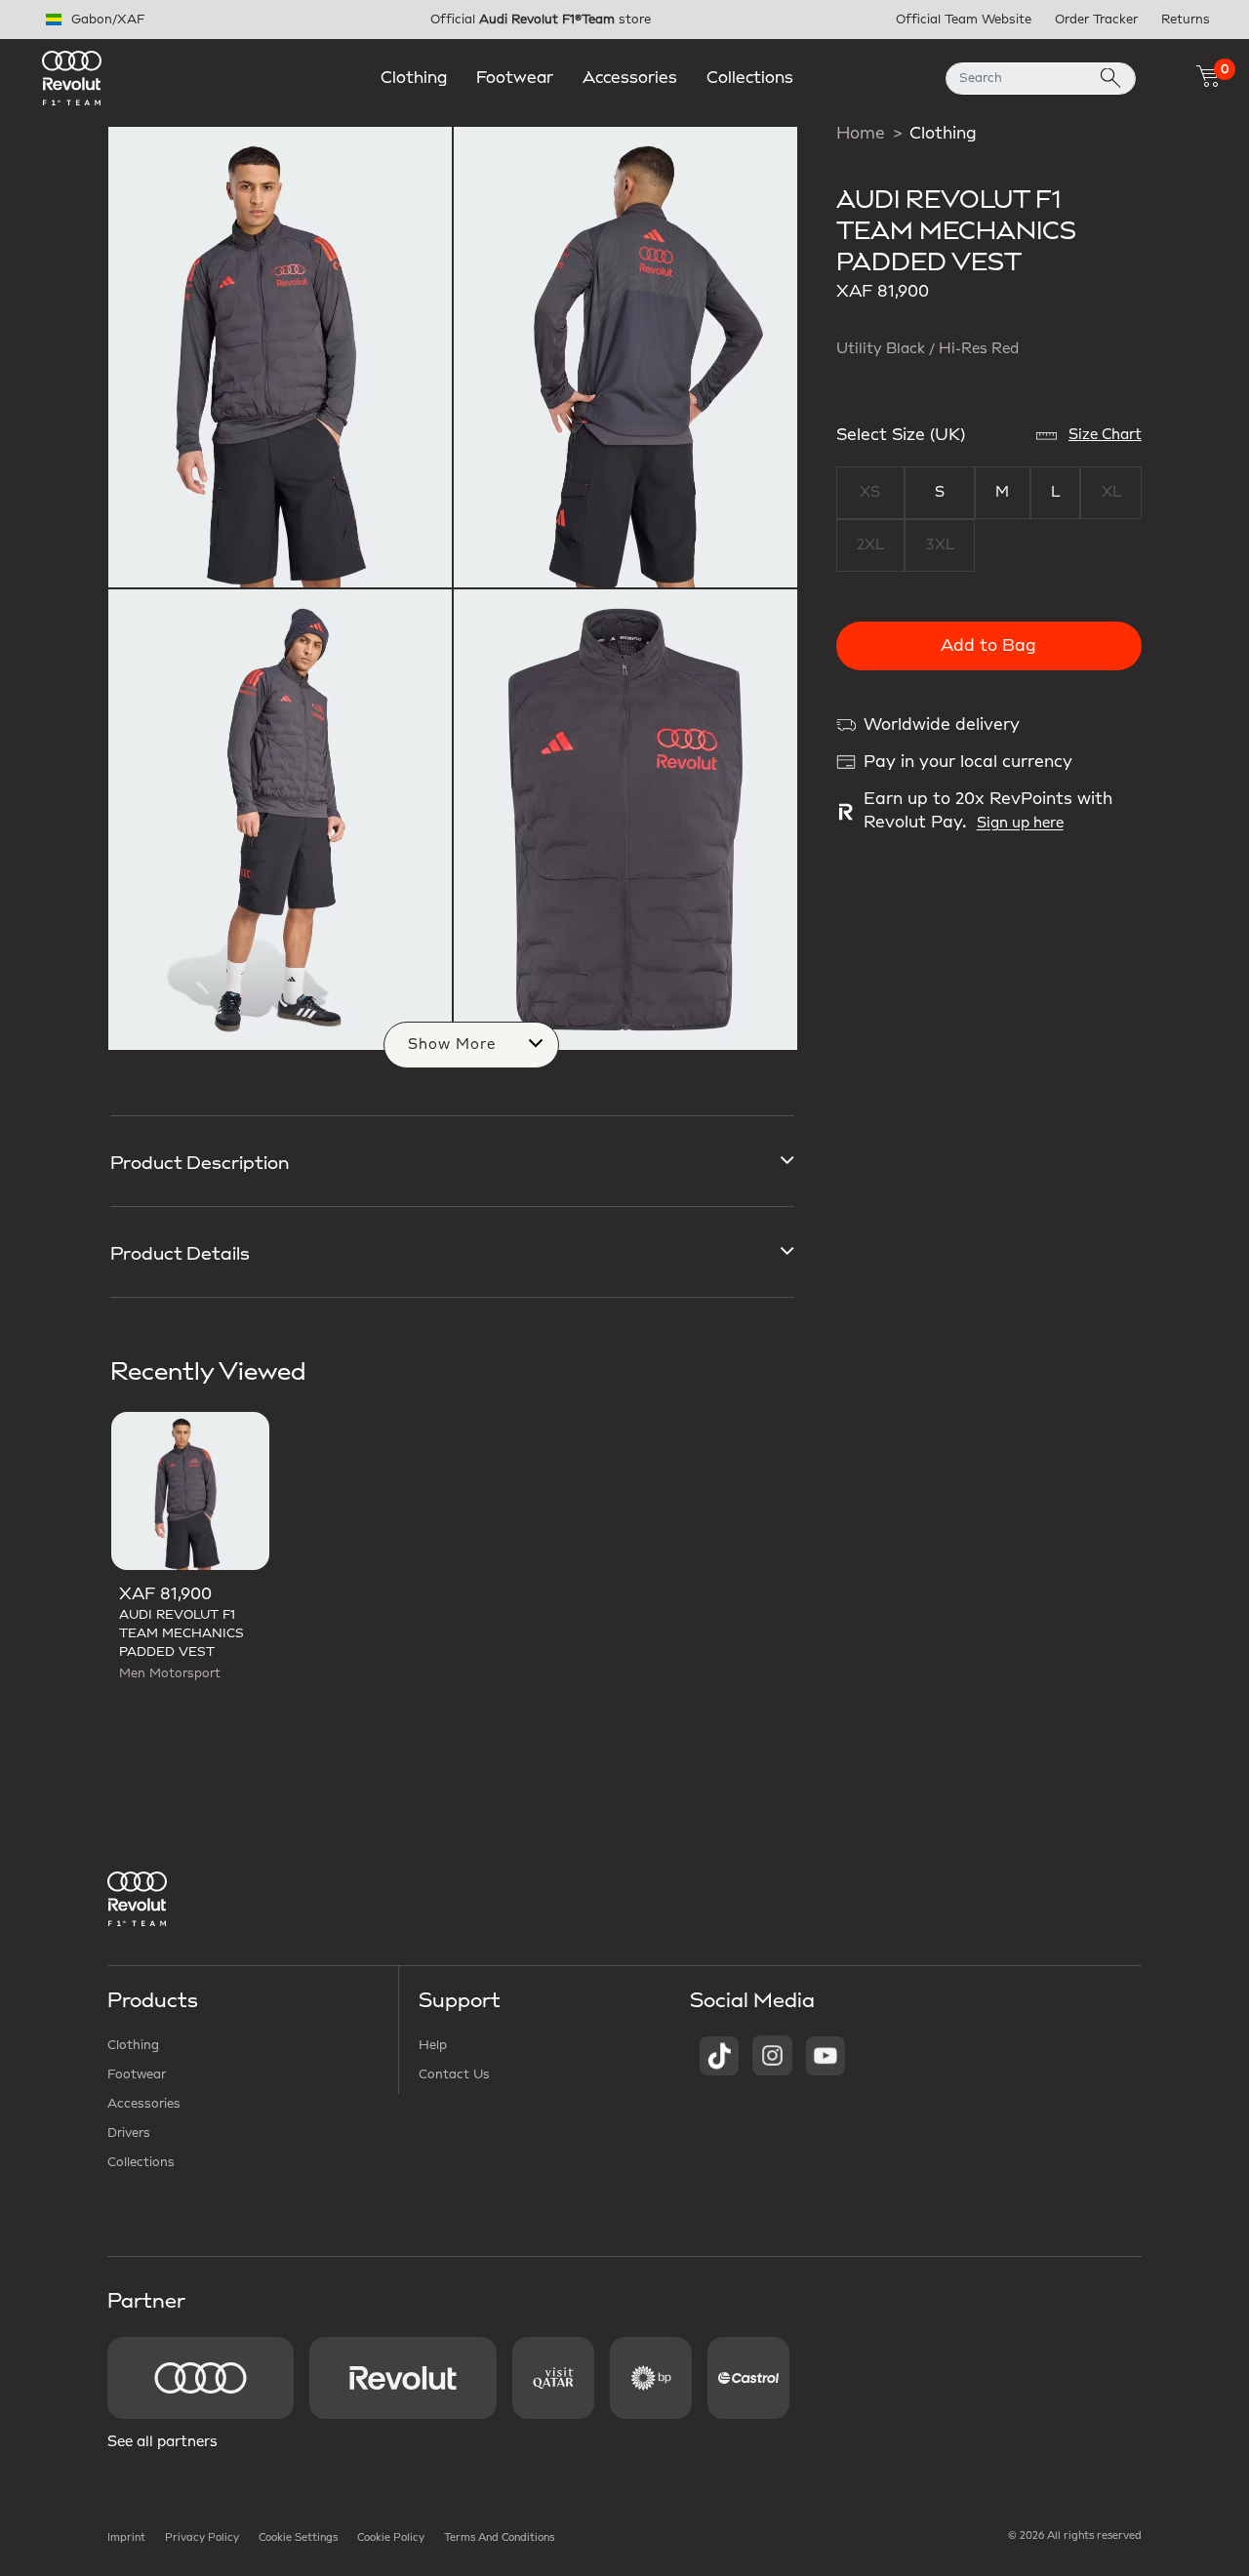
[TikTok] (719, 2055)
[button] (414, 78)
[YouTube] (826, 2055)
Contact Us (454, 2074)
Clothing (943, 134)
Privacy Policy (202, 2538)
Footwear (137, 2074)
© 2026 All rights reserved (1075, 2536)
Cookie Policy (391, 2538)
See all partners (162, 2442)
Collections (141, 2162)
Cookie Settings (298, 2538)
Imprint (126, 2538)
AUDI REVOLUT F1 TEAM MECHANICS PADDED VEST (181, 1633)
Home (861, 134)
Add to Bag (988, 646)
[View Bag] (1208, 76)
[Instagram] (772, 2055)
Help (433, 2045)
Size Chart (1105, 435)
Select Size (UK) (901, 435)
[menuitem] (414, 78)
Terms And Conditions (499, 2538)
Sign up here (1020, 824)
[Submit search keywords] (1111, 79)
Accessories (144, 2104)
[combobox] (1041, 79)
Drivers (129, 2133)
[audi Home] (72, 77)
